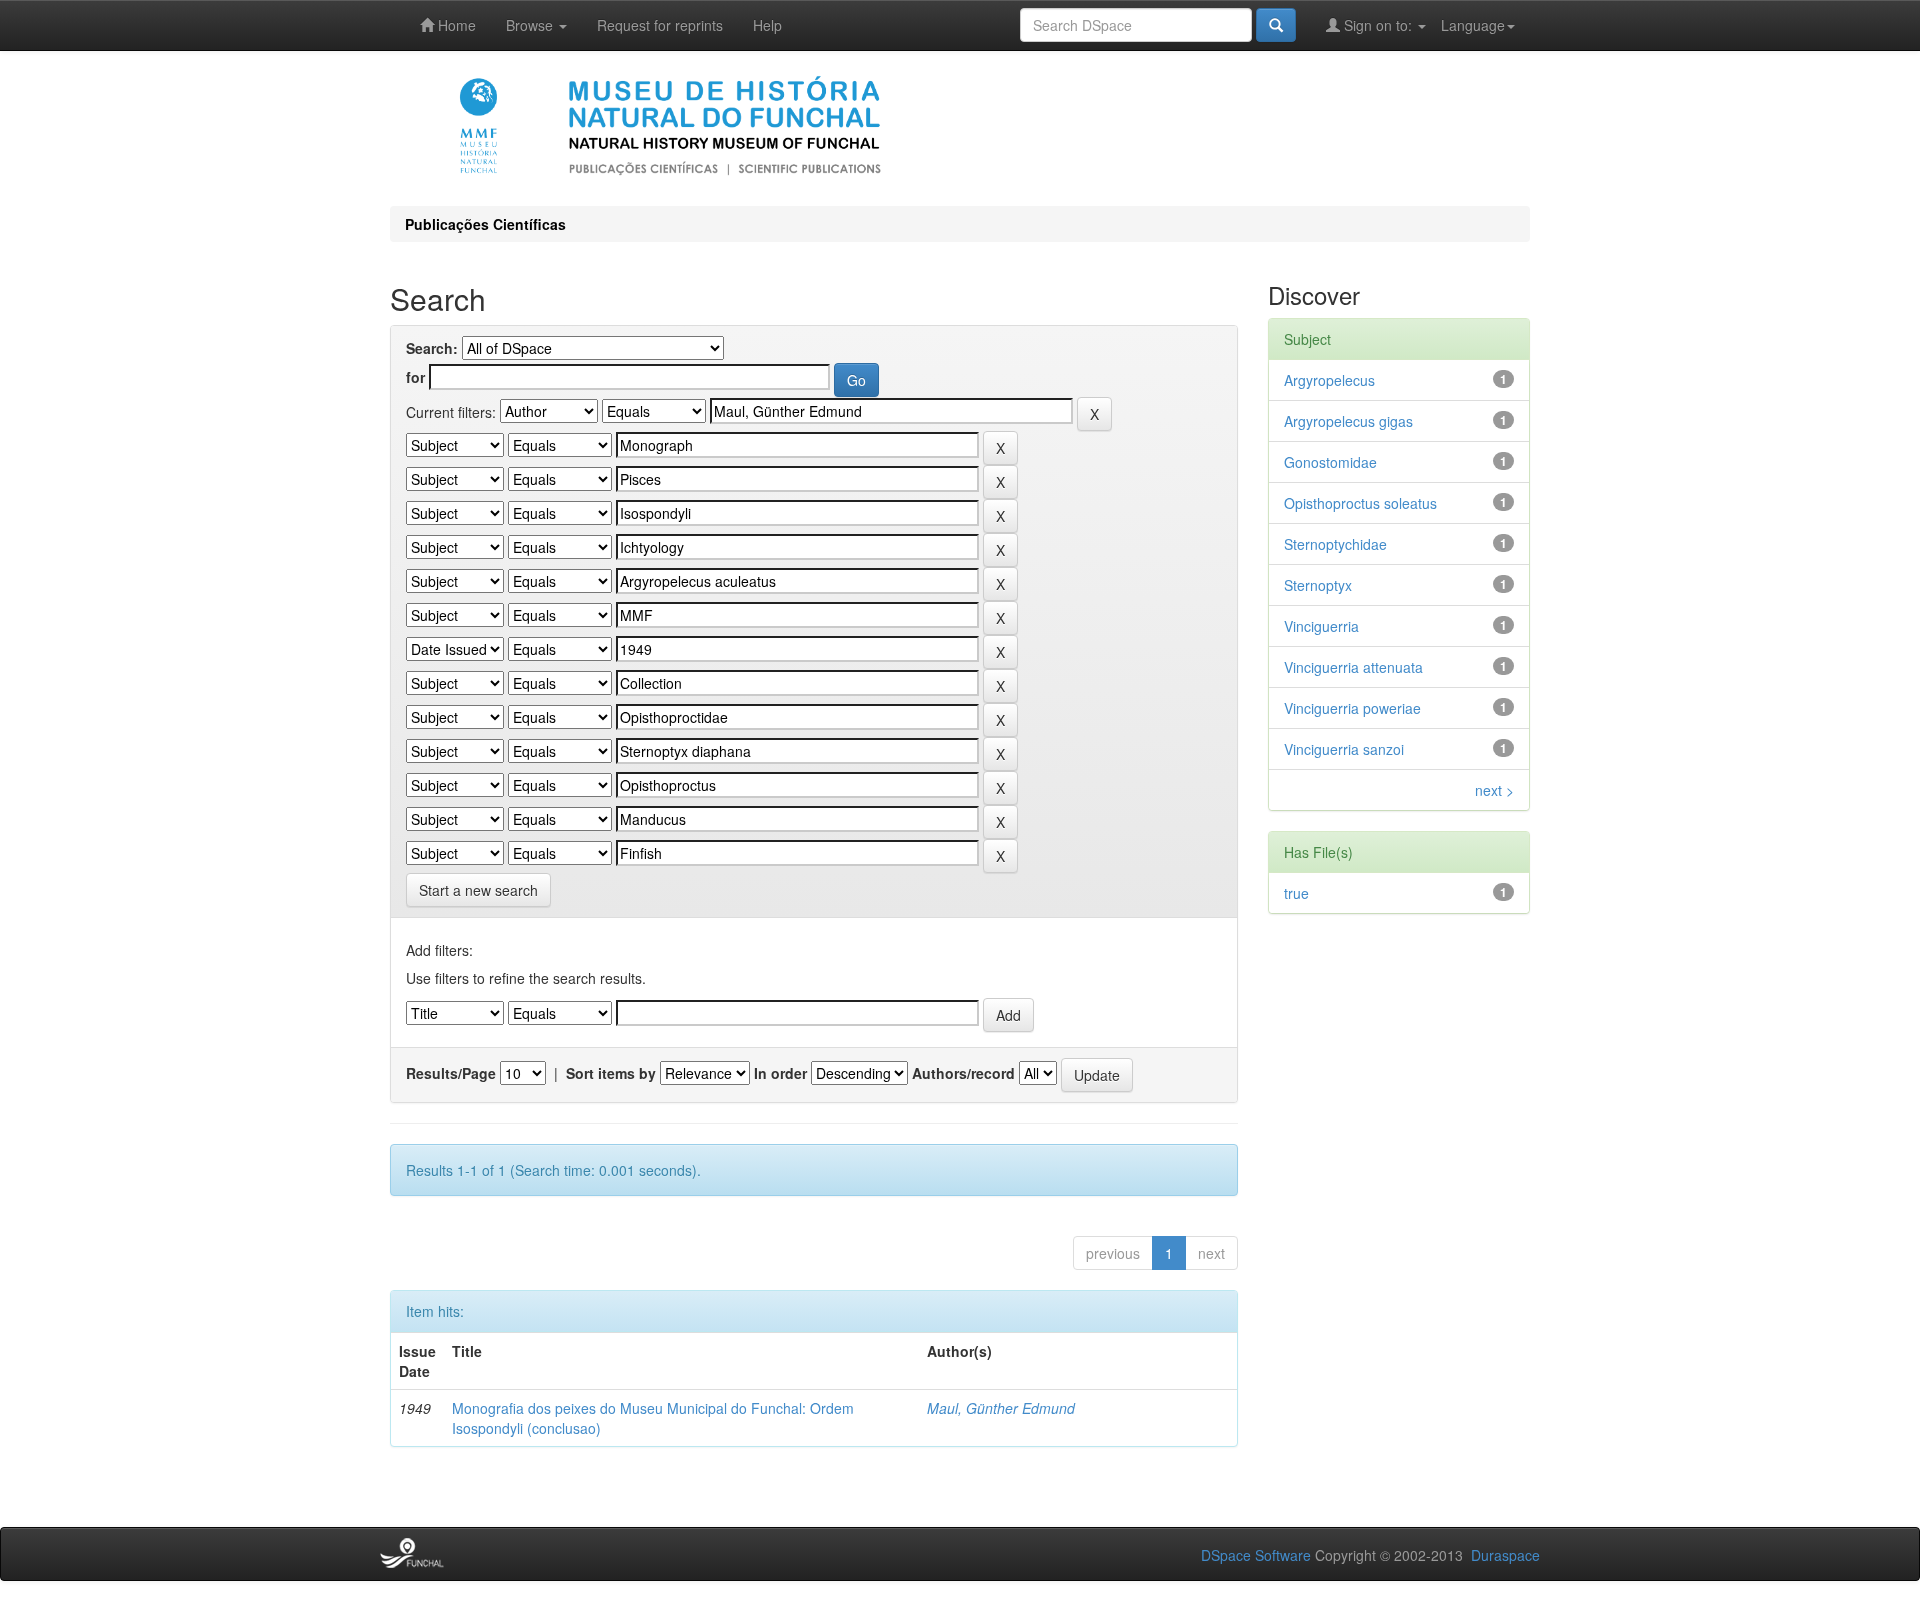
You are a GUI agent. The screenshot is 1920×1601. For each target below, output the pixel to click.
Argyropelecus (1329, 380)
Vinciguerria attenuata (1353, 667)
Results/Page (451, 1073)
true (1296, 893)
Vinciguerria (1321, 626)
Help (767, 25)
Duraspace (1505, 1555)
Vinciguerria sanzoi (1344, 749)
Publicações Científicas (485, 224)
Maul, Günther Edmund (1001, 1408)
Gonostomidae (1330, 462)
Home (455, 25)
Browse (531, 25)
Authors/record (963, 1073)
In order (780, 1073)
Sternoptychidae (1335, 544)
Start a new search (478, 890)
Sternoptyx (1318, 585)
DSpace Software (1256, 1555)
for (415, 377)
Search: (432, 348)
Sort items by (611, 1073)
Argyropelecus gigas (1348, 421)
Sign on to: (1378, 25)
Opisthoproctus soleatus (1360, 503)
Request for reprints (660, 25)
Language (1473, 25)
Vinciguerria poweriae (1352, 708)
